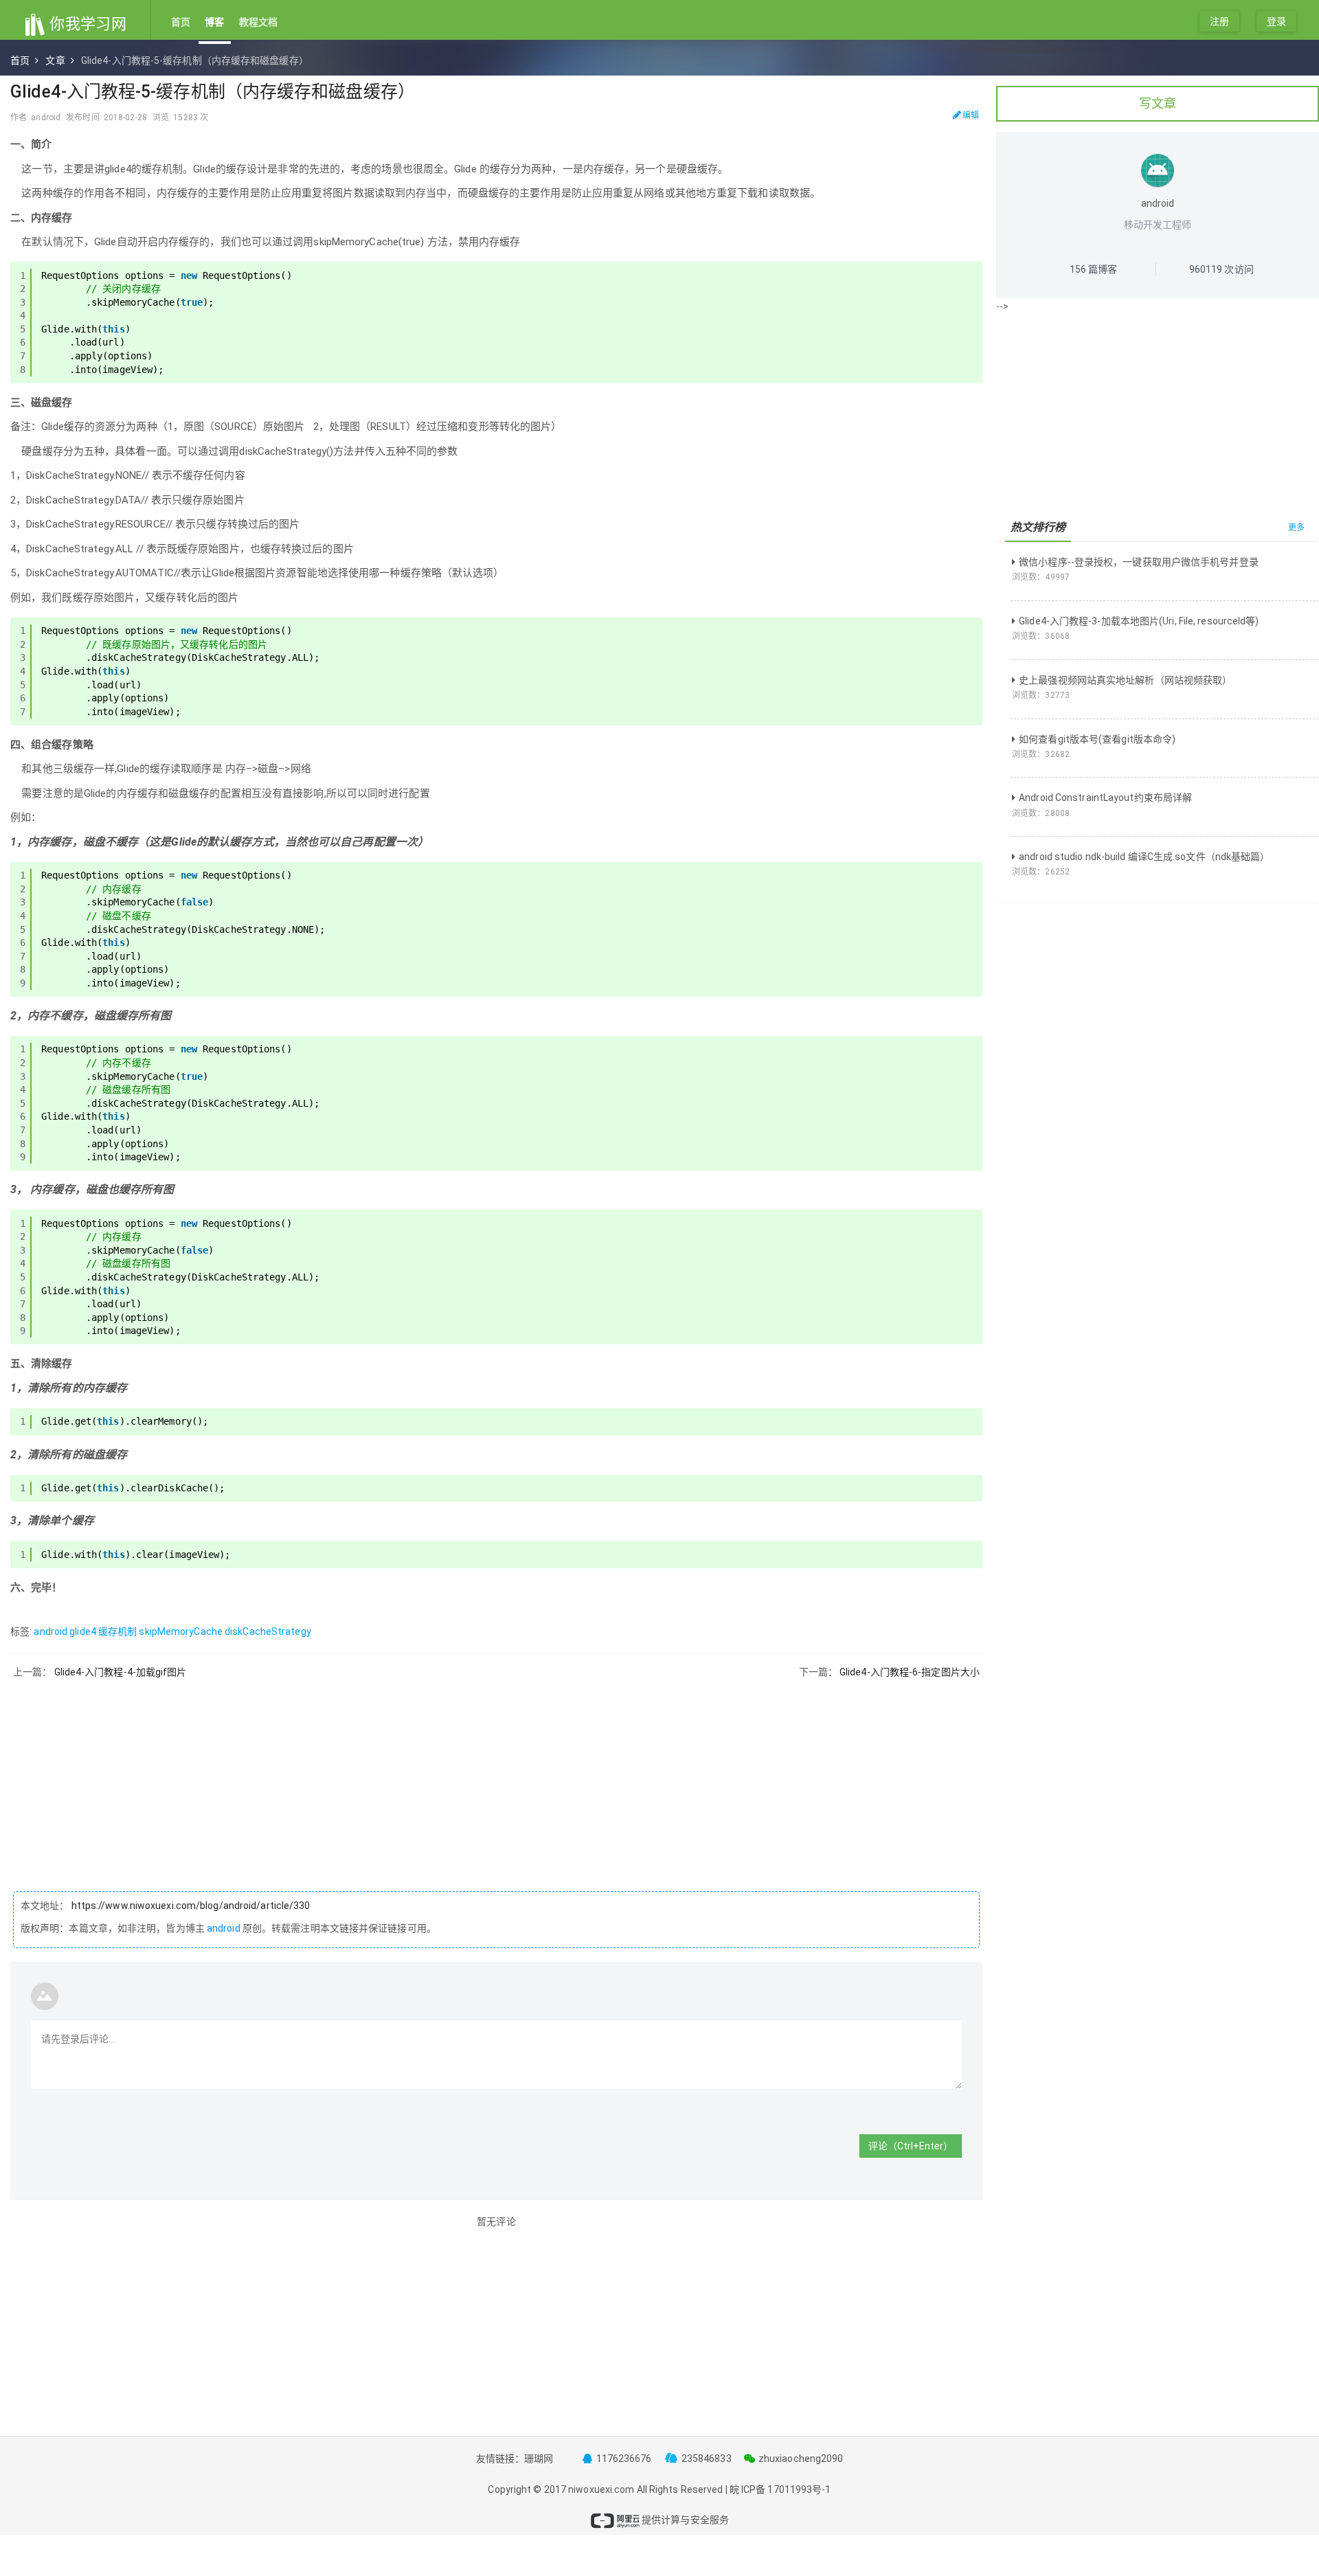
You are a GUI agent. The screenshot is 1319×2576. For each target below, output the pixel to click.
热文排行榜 (1038, 527)
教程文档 (258, 22)
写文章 (1158, 103)
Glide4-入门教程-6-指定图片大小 (910, 1672)
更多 (1296, 528)
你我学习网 (86, 24)
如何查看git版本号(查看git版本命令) (1097, 739)
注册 (1219, 21)
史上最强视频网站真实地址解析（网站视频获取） (1125, 680)
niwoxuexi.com (601, 2489)
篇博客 (1094, 269)
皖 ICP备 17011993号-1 (780, 2489)
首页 (181, 22)
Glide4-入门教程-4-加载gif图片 (121, 1672)
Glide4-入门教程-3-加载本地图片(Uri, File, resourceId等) (1139, 621)
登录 (1276, 21)
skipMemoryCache (181, 1631)
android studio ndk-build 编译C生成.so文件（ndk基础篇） (1144, 857)
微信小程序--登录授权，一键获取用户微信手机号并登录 (1139, 562)
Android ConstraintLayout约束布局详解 (1105, 798)
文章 (55, 60)
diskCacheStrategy (268, 1631)
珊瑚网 (539, 2459)
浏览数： (1041, 577)
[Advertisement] (497, 1774)
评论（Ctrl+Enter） (911, 2146)
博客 (214, 22)
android (50, 1631)
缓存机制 (117, 1631)
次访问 (1221, 269)
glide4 (83, 1631)
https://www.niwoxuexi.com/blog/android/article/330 (190, 1906)
